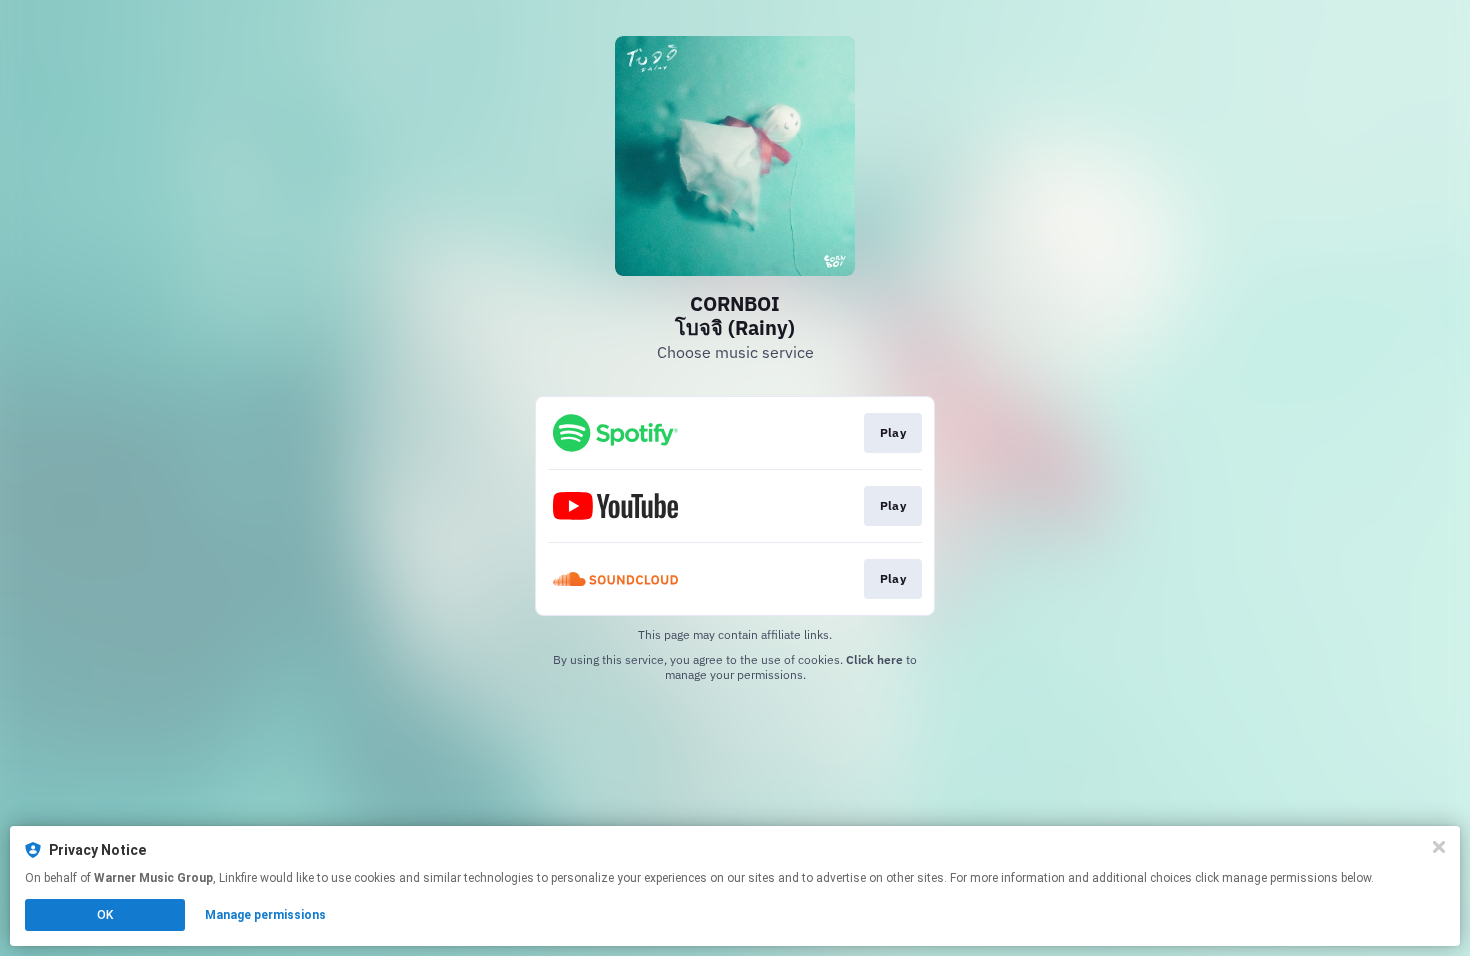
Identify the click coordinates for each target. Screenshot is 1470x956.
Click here (874, 659)
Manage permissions (265, 915)
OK (105, 915)
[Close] (1439, 847)
